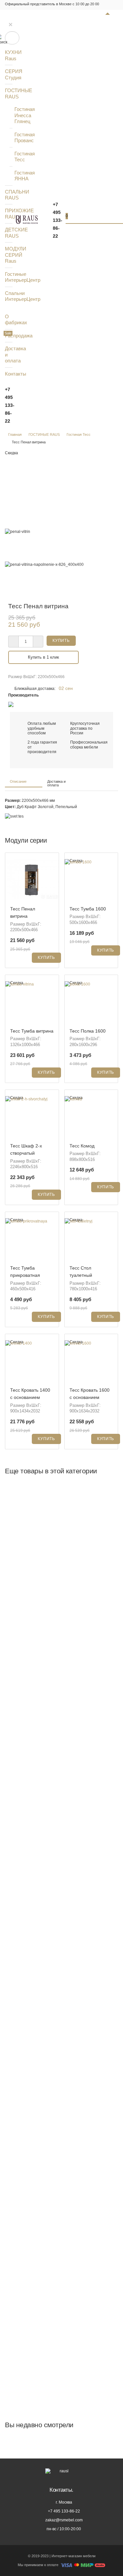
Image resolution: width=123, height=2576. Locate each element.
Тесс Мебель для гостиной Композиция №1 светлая (61, 1534)
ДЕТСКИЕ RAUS (9, 233)
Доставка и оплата (9, 355)
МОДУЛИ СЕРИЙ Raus (9, 255)
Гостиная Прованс (18, 137)
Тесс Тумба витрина (32, 1031)
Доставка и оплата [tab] (56, 783)
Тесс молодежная (30, 2262)
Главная (15, 434)
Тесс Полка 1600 (88, 1031)
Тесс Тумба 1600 (88, 909)
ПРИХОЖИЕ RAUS (9, 213)
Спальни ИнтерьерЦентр (9, 296)
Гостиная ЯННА (18, 176)
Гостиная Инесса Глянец (18, 115)
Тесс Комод (82, 1146)
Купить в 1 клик (43, 657)
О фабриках (9, 319)
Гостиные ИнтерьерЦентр (9, 277)
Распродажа (9, 336)
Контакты (9, 374)
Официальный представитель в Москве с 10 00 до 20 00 (52, 4)
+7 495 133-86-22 (10, 405)
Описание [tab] (18, 781)
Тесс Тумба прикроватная (37, 2158)
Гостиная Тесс (18, 157)
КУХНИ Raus (9, 55)
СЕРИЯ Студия (9, 74)
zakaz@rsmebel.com (64, 2520)
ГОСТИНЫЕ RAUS (9, 93)
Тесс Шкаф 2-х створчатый (38, 1742)
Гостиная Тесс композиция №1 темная (49, 2359)
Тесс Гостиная (26, 1846)
